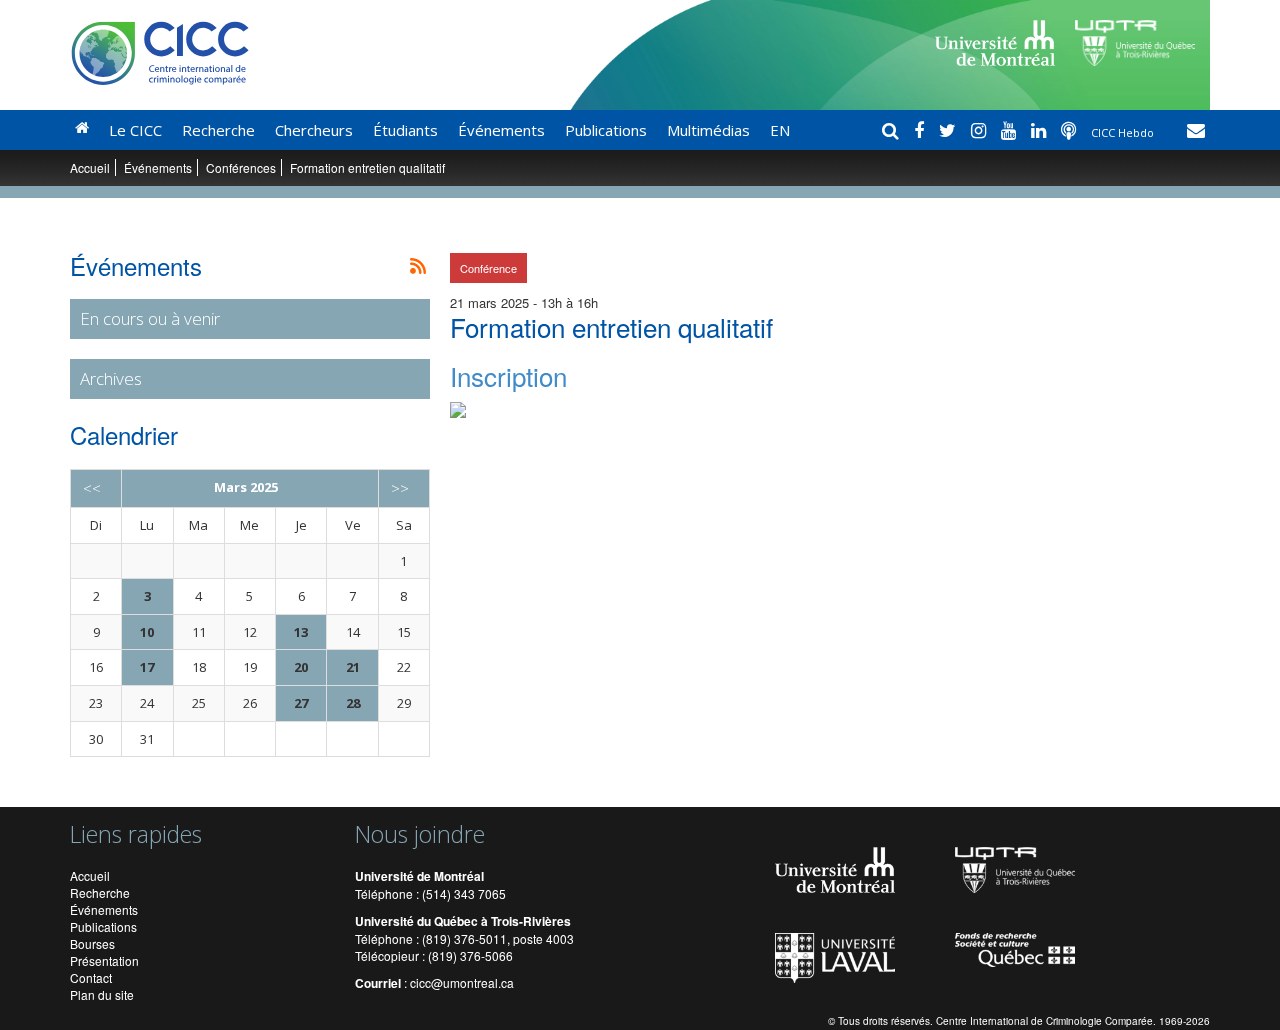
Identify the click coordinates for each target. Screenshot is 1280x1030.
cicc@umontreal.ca (462, 982)
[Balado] (1071, 130)
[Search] (893, 130)
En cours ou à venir (150, 318)
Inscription (508, 375)
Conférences (241, 167)
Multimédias (708, 130)
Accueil (90, 167)
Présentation (104, 960)
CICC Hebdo (1124, 132)
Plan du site (102, 994)
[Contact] (1196, 130)
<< (92, 488)
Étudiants (405, 130)
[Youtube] (1011, 130)
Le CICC (135, 130)
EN (780, 130)
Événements (501, 130)
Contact (91, 977)
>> (400, 488)
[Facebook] (921, 130)
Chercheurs (314, 130)
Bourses (92, 943)
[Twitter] (950, 130)
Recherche (218, 130)
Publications (606, 130)
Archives (111, 378)
